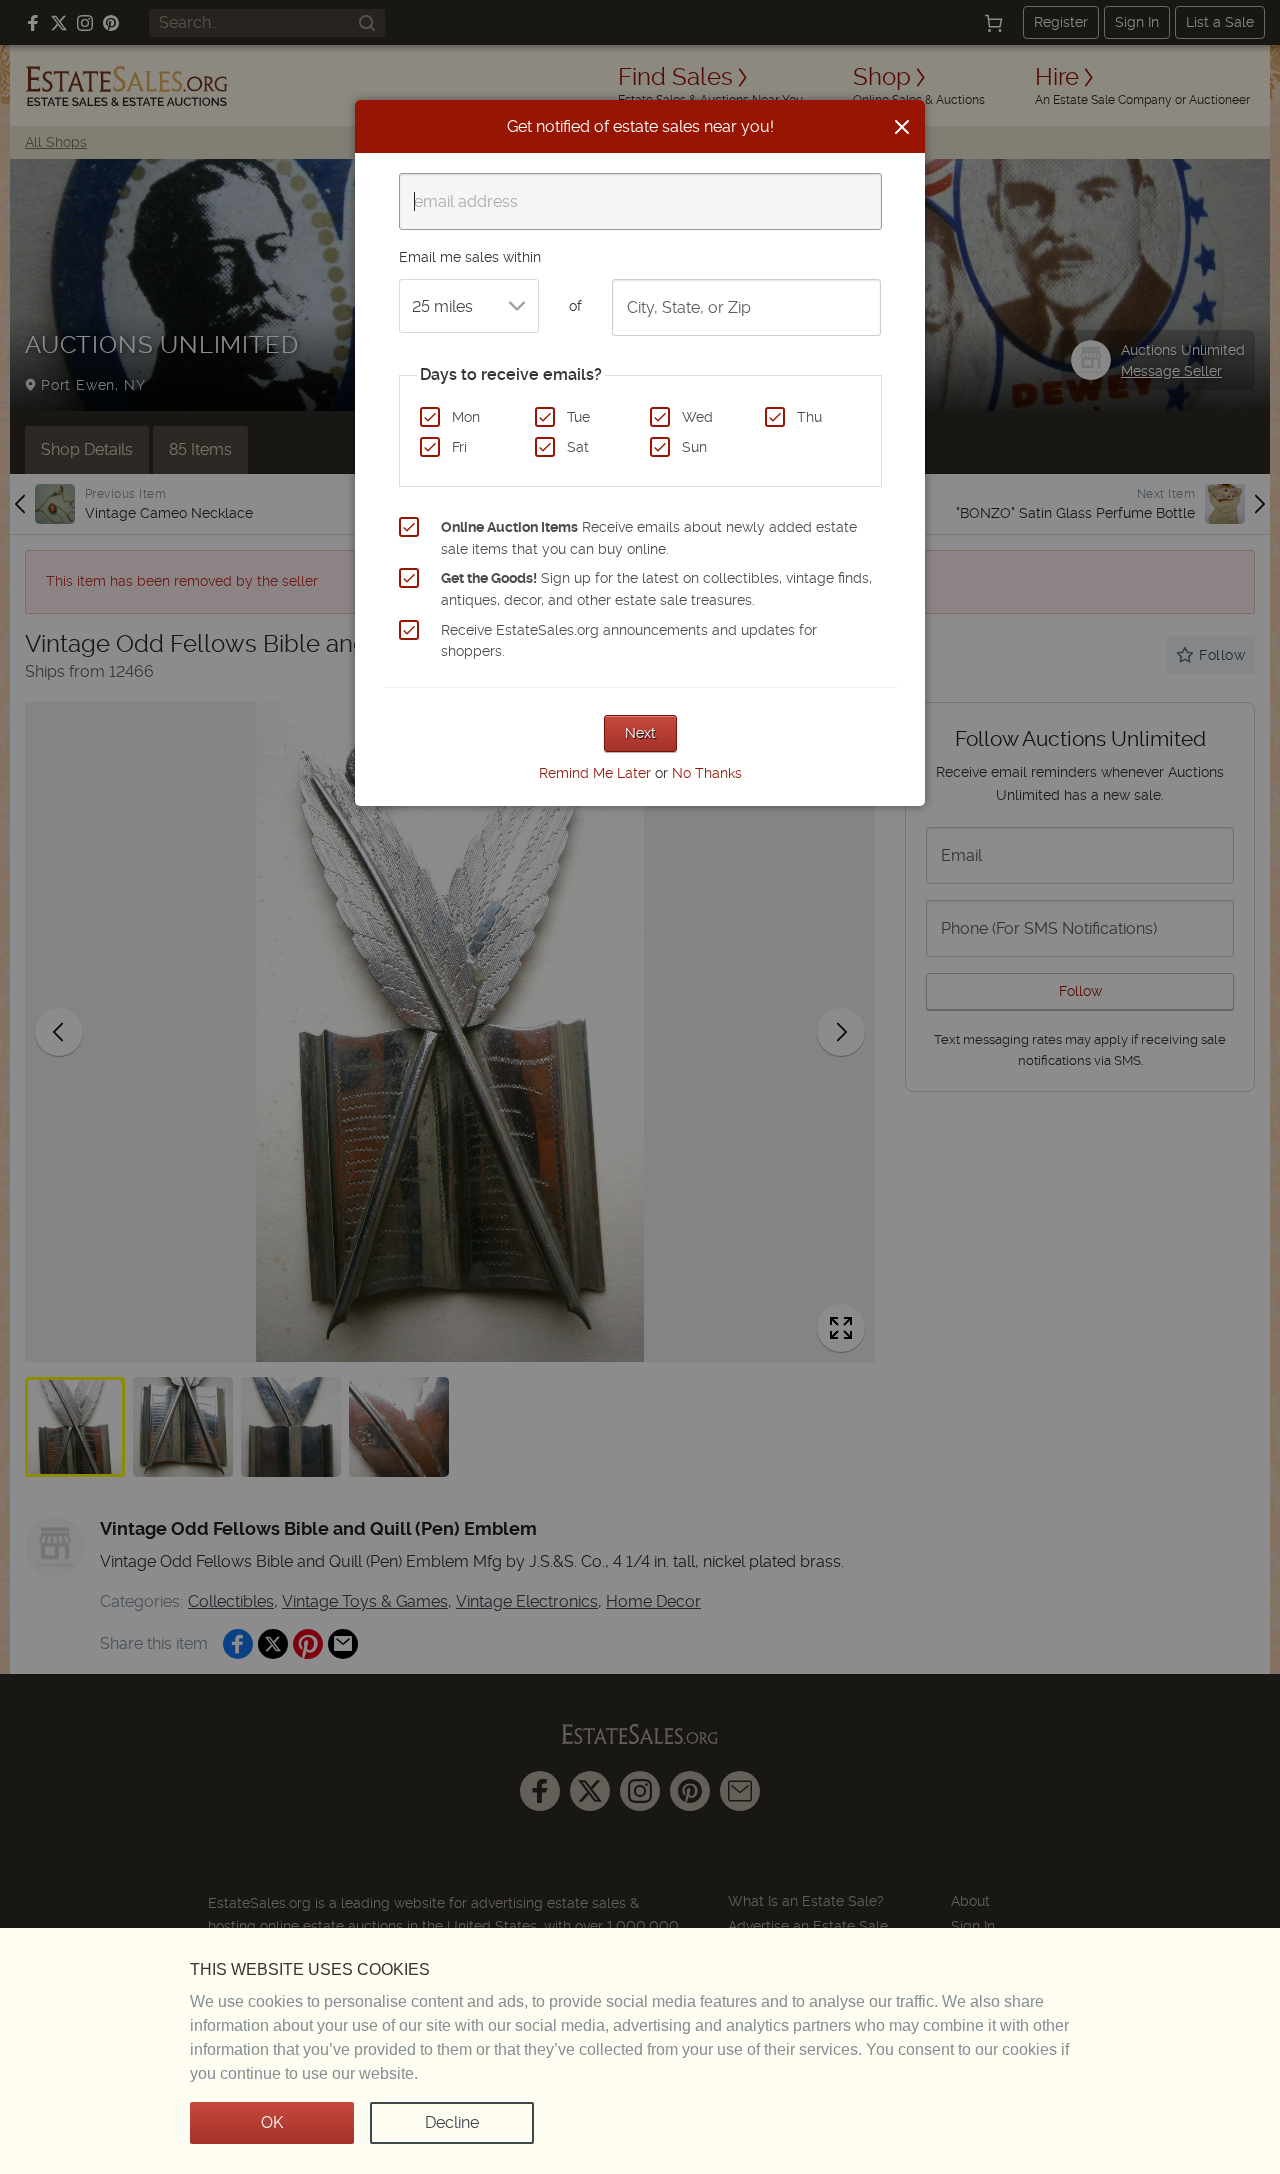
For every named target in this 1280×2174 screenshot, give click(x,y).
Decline (452, 2122)
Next (640, 733)
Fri (459, 447)
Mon (466, 417)
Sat (578, 447)
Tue (578, 417)
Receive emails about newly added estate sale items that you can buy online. (649, 538)
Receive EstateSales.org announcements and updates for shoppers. (629, 641)
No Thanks (707, 773)
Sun (694, 447)
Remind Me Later (595, 773)
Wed (697, 417)
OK (272, 2122)
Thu (809, 417)
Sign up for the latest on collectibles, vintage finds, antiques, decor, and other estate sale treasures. (656, 589)
